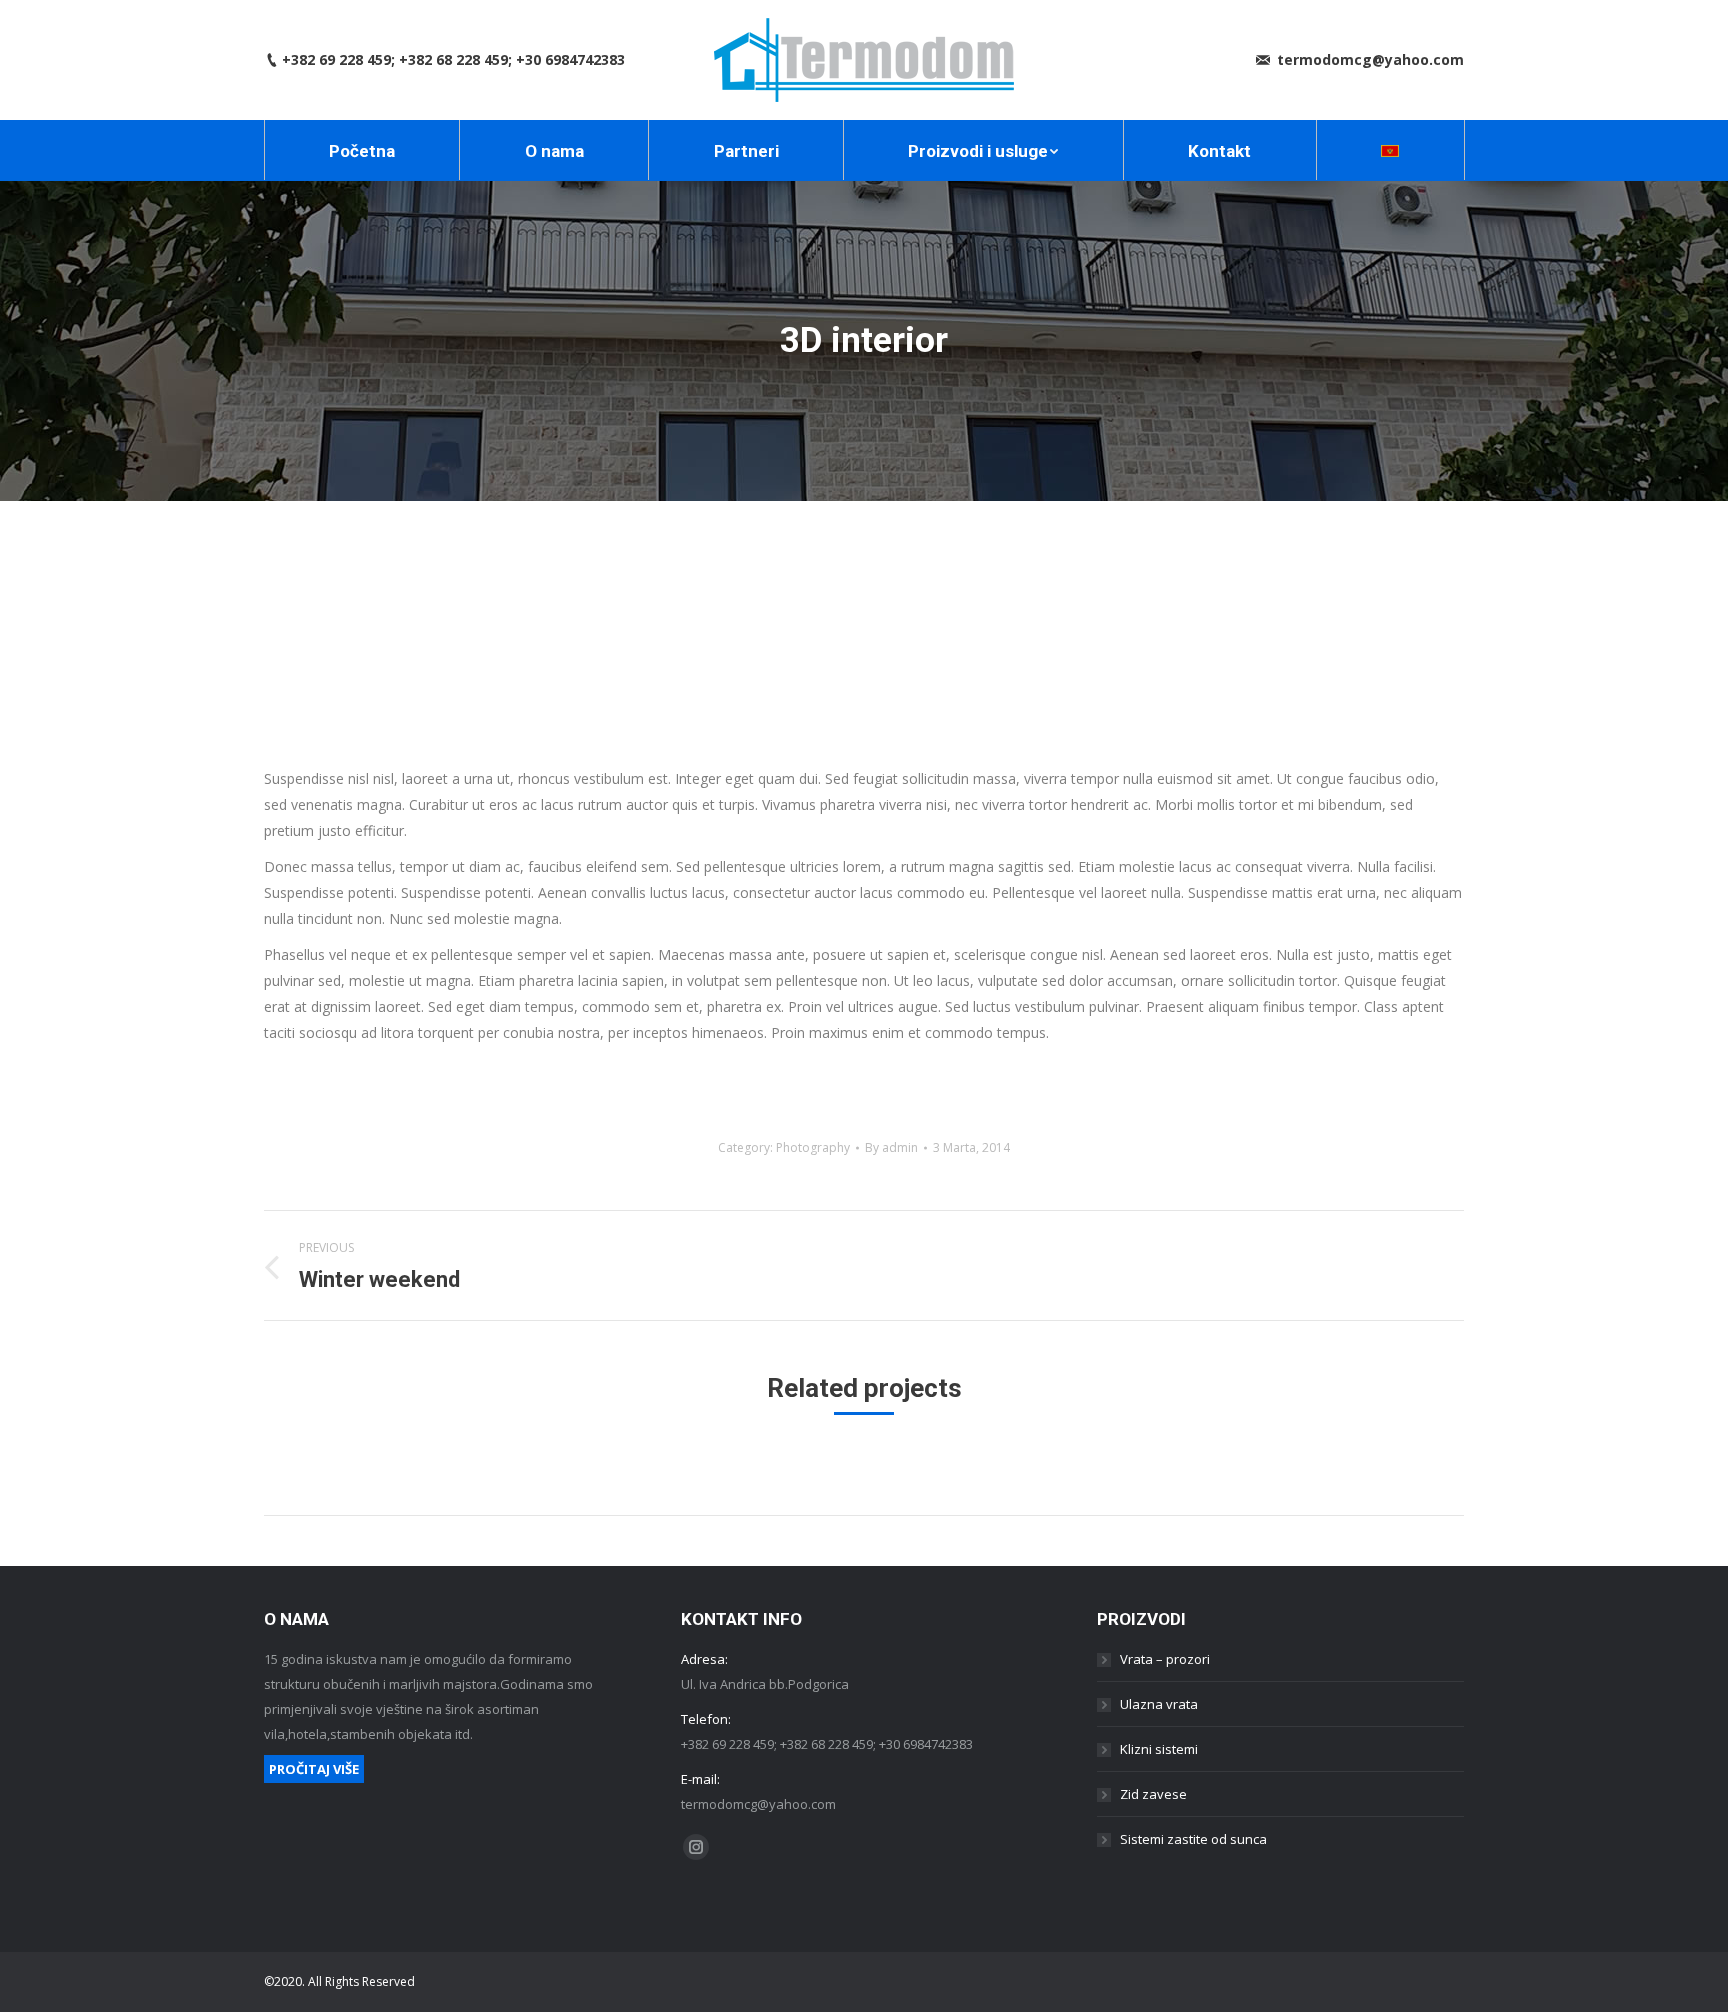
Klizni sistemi (1159, 1749)
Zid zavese (1153, 1794)
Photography (813, 1147)
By (891, 1147)
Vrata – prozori (1165, 1659)
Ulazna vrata (1159, 1704)
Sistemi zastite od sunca (1193, 1839)
